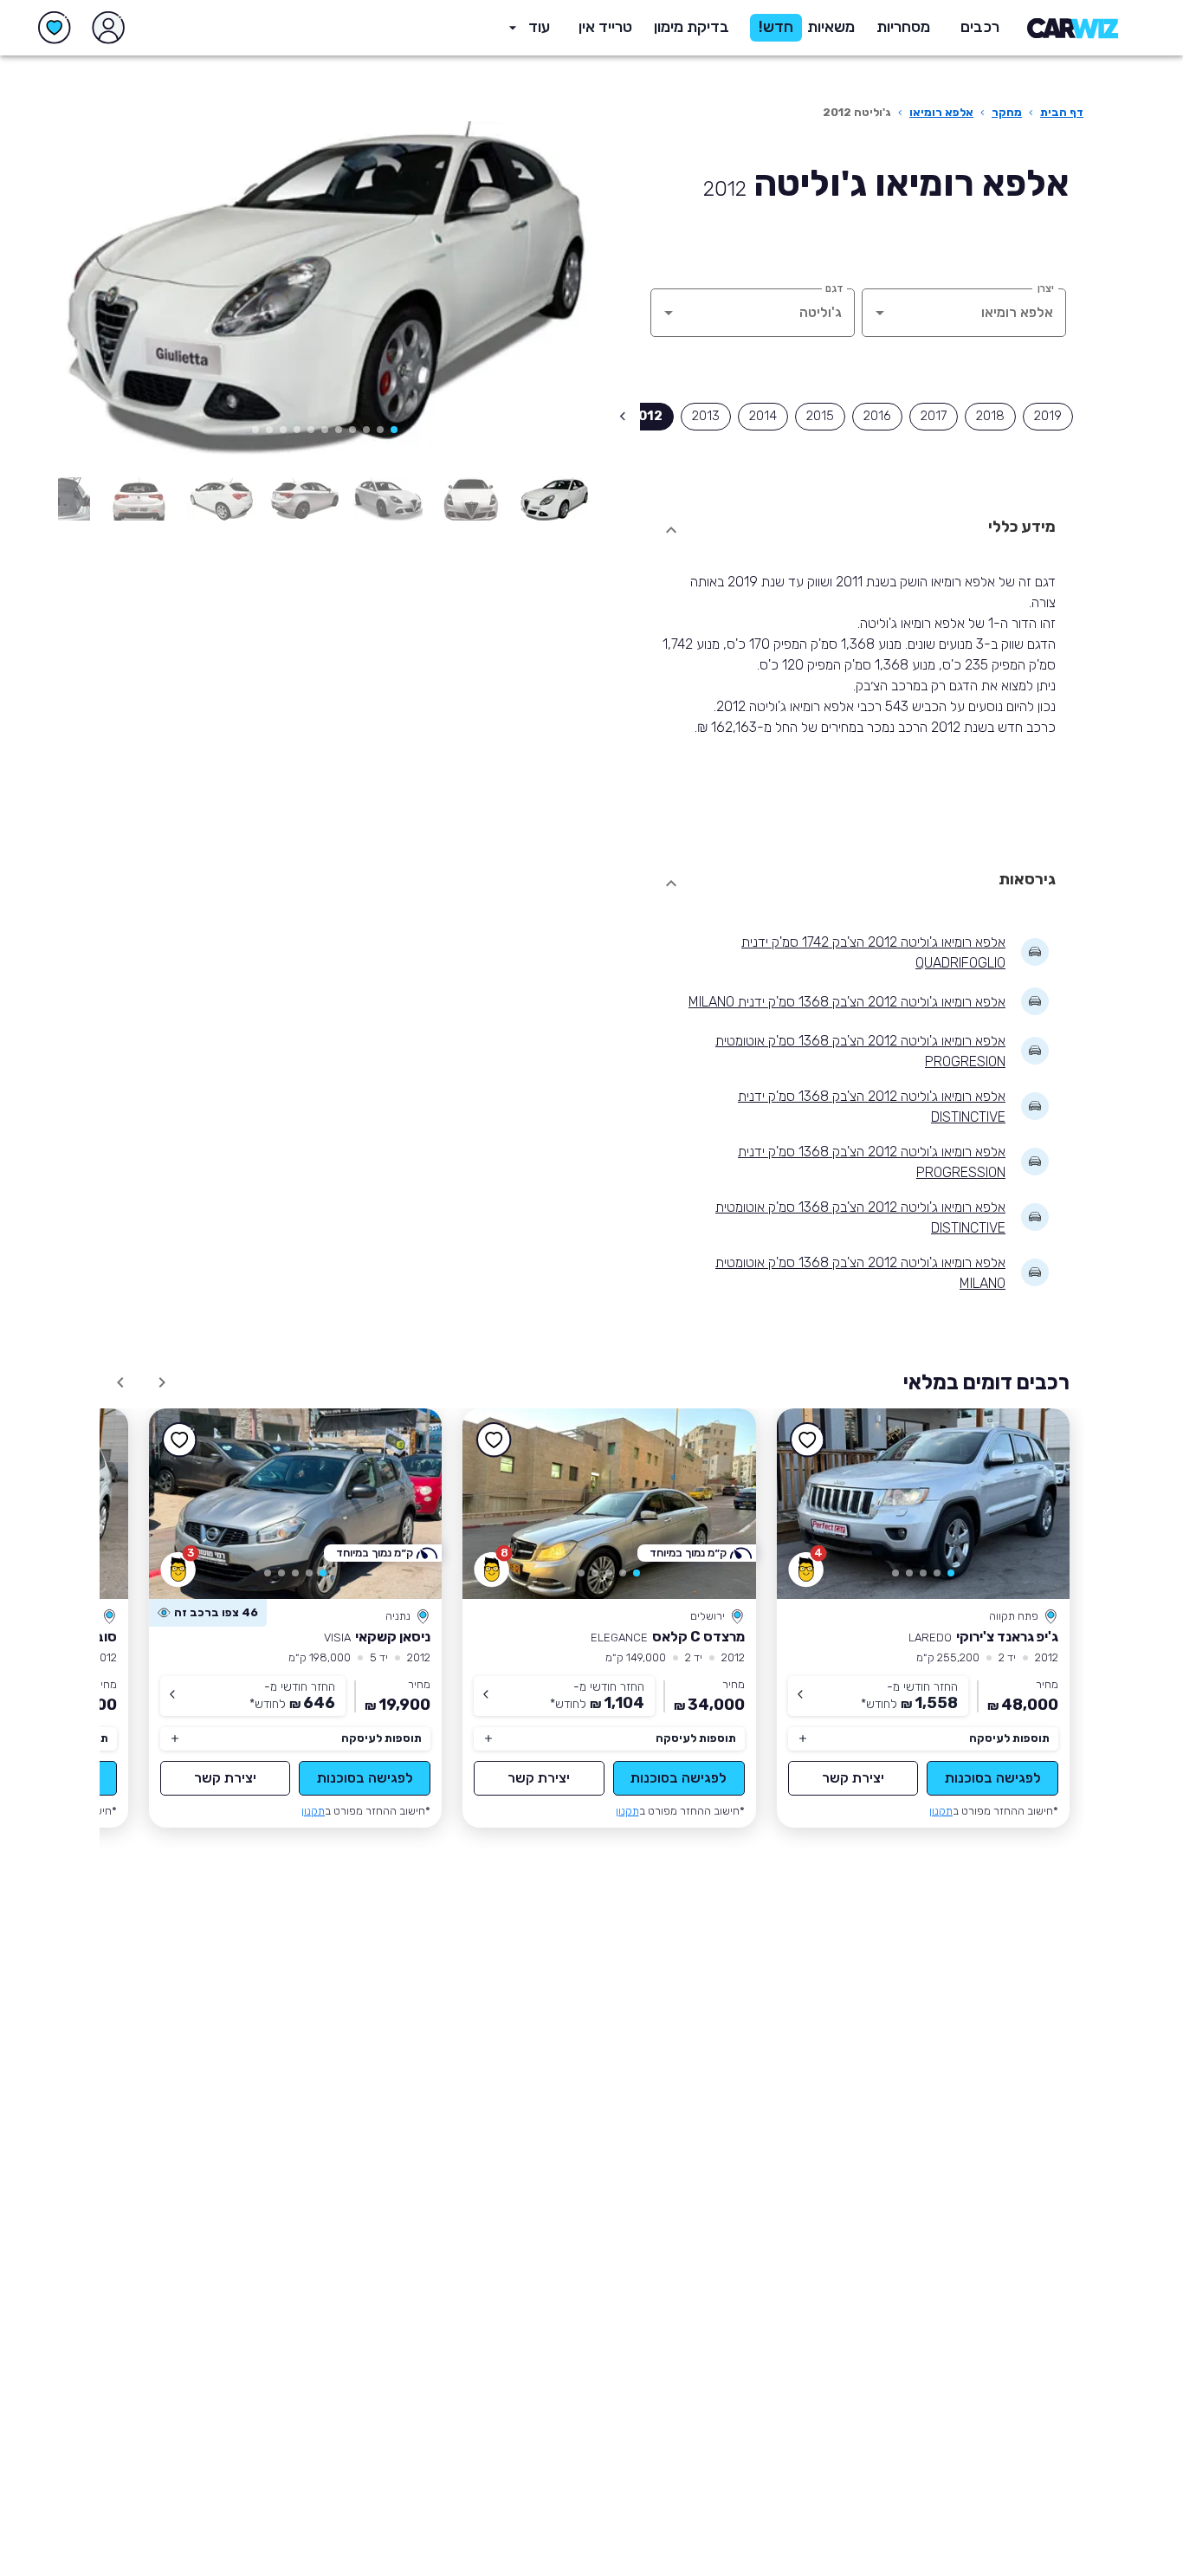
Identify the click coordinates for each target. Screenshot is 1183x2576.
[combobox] (988, 313)
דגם (834, 288)
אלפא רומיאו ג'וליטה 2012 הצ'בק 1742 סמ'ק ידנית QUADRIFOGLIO (873, 952)
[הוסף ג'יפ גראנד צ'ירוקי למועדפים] (808, 1440)
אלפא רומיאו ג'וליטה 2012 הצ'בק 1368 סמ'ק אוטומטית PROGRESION (860, 1051)
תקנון (941, 1811)
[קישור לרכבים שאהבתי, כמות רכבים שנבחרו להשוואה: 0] (55, 28)
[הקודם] (553, 291)
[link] (924, 1504)
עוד (539, 27)
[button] (692, 28)
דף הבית (1062, 112)
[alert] (208, 1613)
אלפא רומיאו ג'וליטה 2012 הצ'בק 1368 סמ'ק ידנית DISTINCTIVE (872, 1107)
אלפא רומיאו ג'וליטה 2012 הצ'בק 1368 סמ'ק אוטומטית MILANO (860, 1273)
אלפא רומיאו (941, 112)
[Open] (880, 313)
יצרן (1046, 288)
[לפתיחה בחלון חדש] (554, 499)
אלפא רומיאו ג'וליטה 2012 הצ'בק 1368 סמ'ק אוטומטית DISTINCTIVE (860, 1217)
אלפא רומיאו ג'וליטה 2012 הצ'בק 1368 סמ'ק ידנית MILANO (847, 1002)
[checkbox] (1048, 417)
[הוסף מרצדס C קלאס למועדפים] (494, 1440)
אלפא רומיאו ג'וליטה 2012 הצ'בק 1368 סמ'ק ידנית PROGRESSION (872, 1162)
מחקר (1007, 112)
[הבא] (96, 291)
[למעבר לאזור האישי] (108, 28)
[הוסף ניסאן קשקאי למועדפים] (180, 1440)
